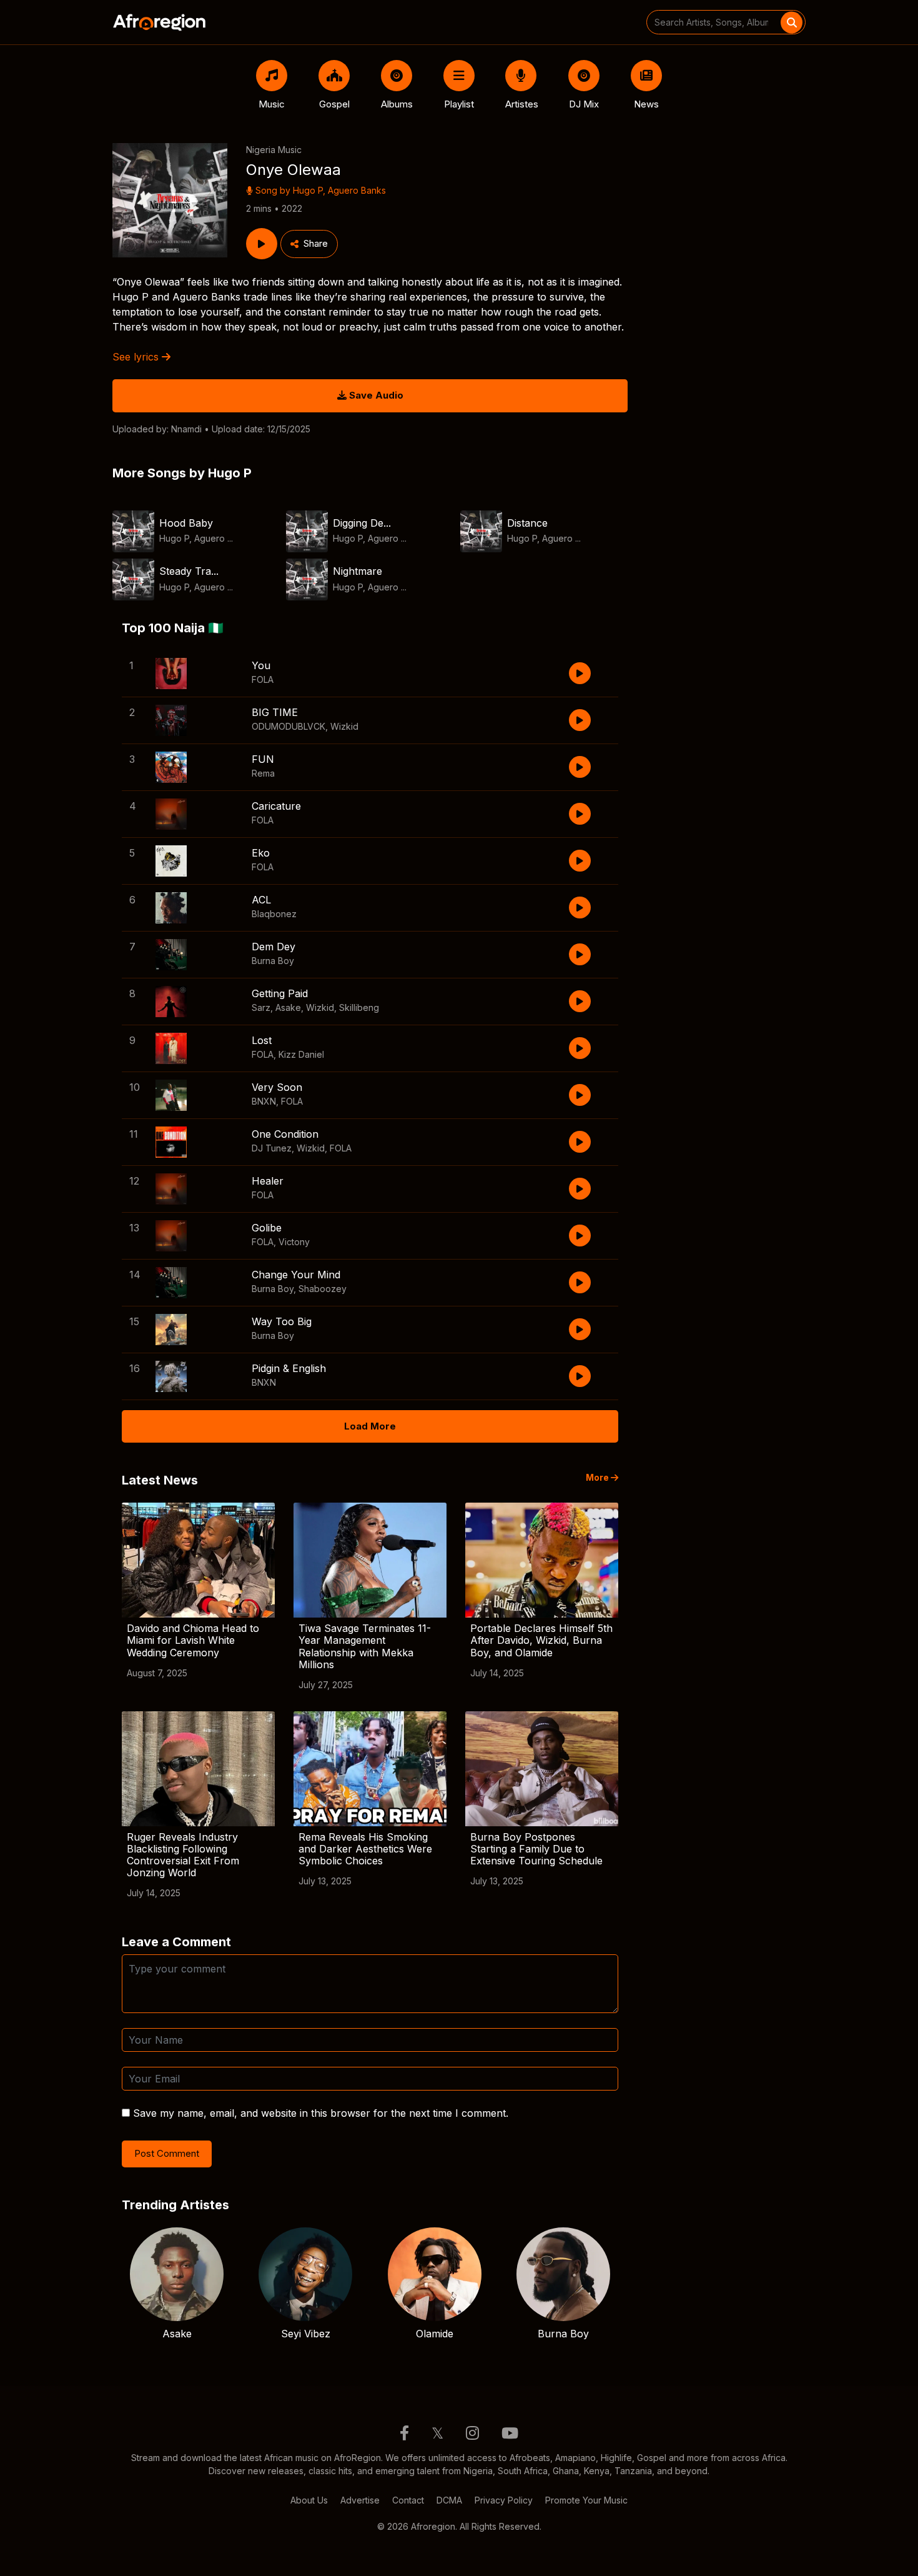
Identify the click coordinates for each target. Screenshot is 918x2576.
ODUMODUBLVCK (289, 726)
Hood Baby (186, 523)
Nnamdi (186, 429)
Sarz (261, 1007)
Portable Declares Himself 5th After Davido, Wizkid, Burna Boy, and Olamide (541, 1640)
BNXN (264, 1101)
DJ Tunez (272, 1148)
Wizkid (344, 726)
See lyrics (137, 357)
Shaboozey (323, 1289)
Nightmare (358, 571)
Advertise (360, 2500)
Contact (408, 2500)
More (598, 1478)
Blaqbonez (274, 914)
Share (316, 243)
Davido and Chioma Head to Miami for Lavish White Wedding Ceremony (193, 1640)
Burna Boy (273, 961)
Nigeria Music (274, 150)
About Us (309, 2500)
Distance (527, 523)
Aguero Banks (357, 190)
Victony (294, 1242)
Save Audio (375, 395)
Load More (370, 1426)
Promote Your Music (586, 2500)
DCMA (449, 2500)
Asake (288, 1007)
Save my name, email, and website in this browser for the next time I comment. (321, 2113)
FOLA (263, 679)
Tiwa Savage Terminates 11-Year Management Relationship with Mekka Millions (365, 1646)
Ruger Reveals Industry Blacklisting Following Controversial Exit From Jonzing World (183, 1855)
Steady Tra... (189, 571)
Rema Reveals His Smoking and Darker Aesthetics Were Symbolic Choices (365, 1849)
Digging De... (362, 523)
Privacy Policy (504, 2500)
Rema (263, 773)
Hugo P (308, 190)
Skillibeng (359, 1007)
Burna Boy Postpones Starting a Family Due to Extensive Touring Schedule (536, 1849)
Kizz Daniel (301, 1054)
